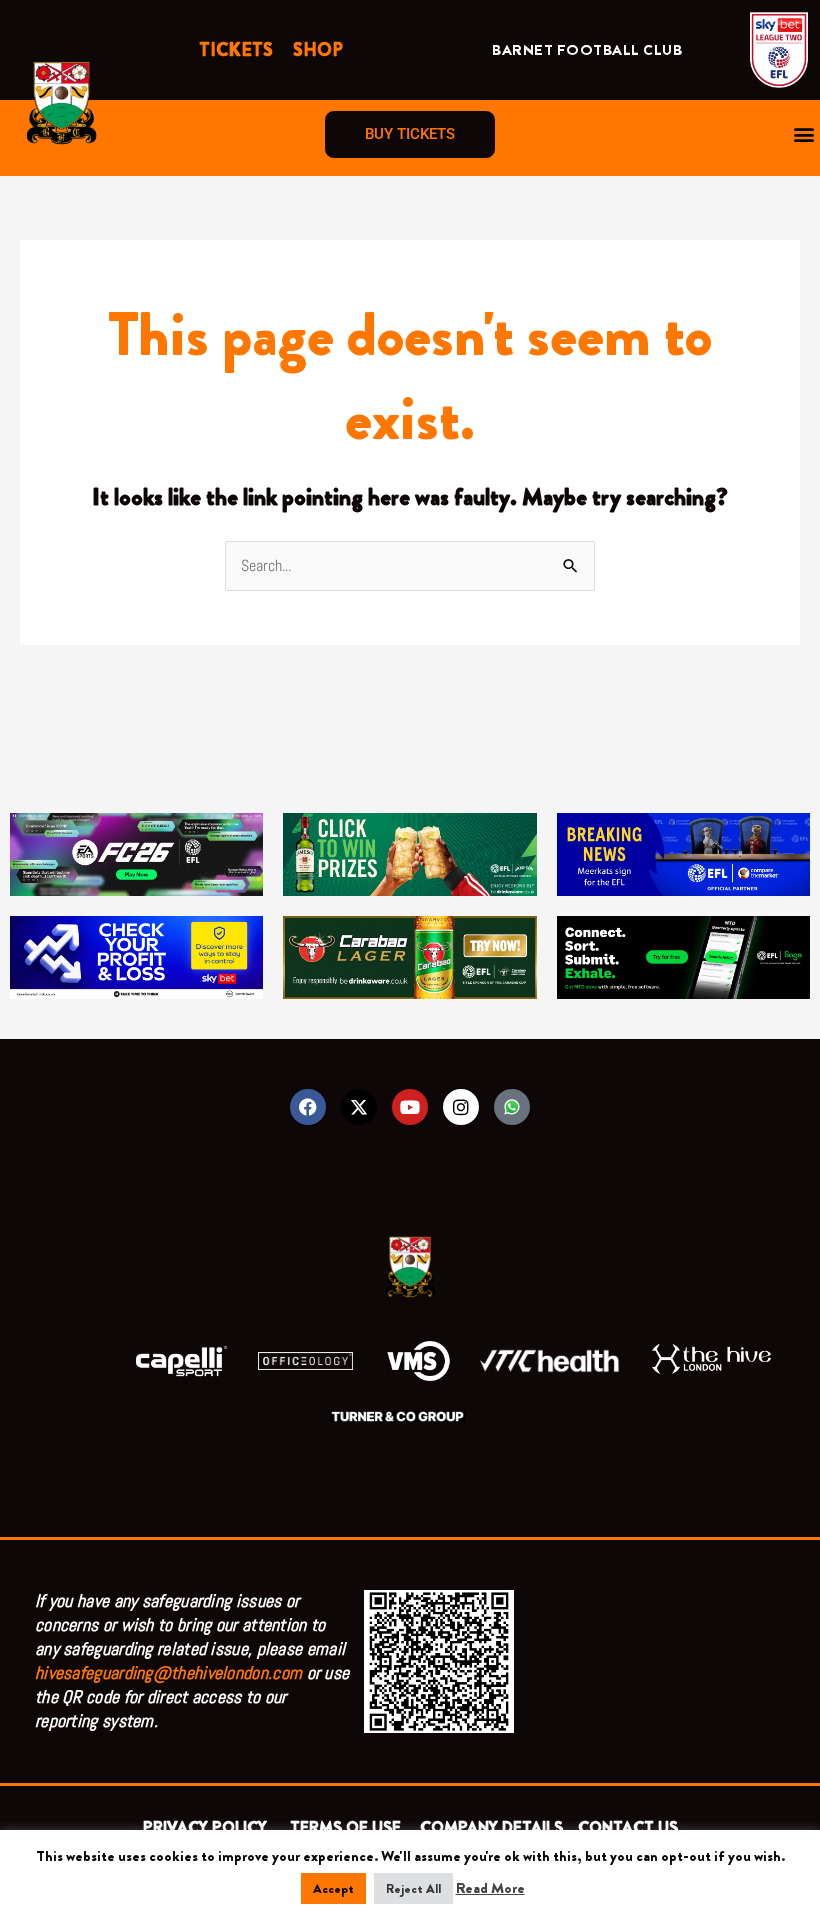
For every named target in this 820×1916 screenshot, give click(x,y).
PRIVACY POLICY (209, 1827)
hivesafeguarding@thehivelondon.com (168, 1672)
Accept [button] (333, 1888)
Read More (490, 1888)
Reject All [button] (413, 1888)
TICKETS (236, 50)
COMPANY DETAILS (491, 1827)
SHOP (318, 50)
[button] (803, 134)
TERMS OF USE (347, 1827)
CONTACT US (628, 1827)
